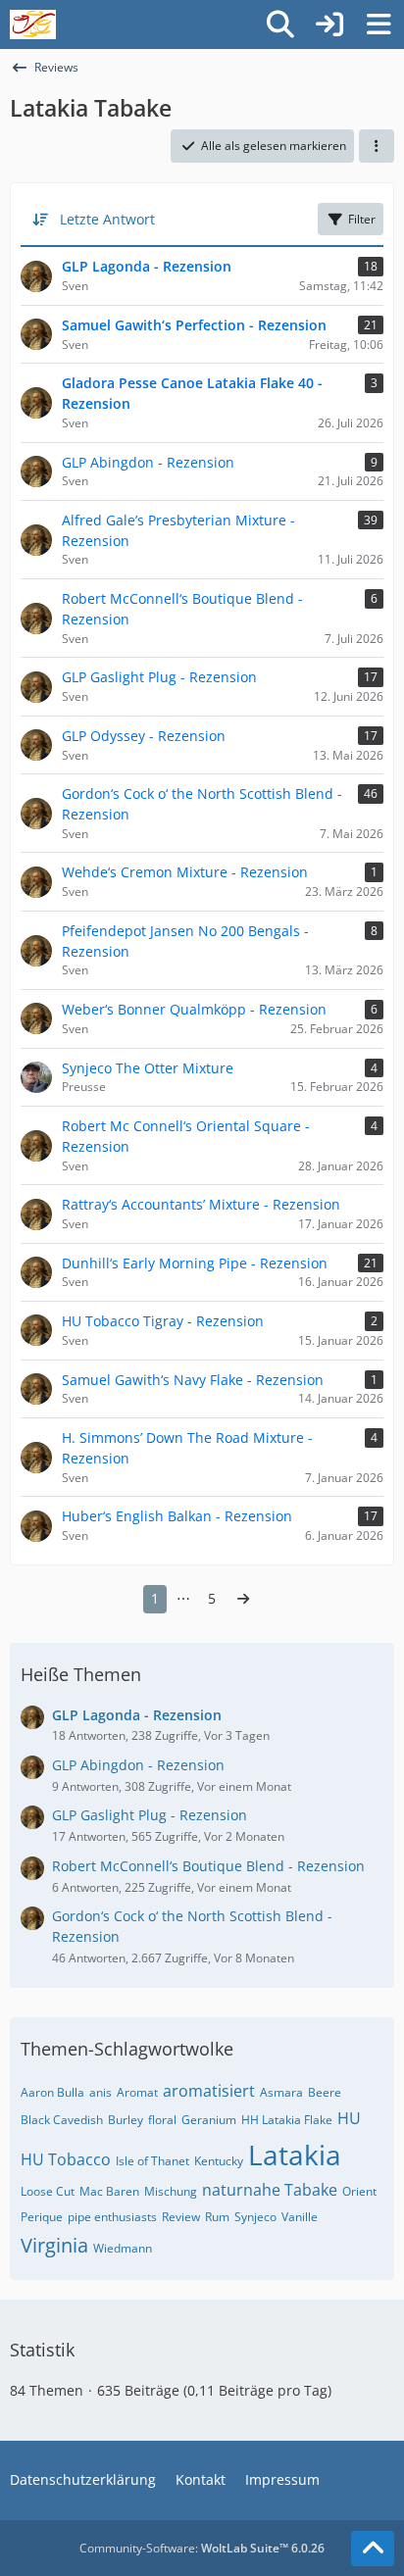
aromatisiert (209, 2091)
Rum (217, 2217)
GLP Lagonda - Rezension (137, 1715)
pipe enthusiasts (112, 2217)
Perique (42, 2217)
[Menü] (379, 25)
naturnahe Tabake (270, 2190)
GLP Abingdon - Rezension (138, 1765)
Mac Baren (109, 2191)
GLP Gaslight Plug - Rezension (150, 1815)
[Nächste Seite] (243, 1599)
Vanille (300, 2217)
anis (101, 2092)
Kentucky (219, 2161)
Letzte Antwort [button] (107, 219)
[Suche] (280, 25)
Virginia (54, 2245)
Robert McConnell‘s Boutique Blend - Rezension (208, 1866)
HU (349, 2118)
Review (181, 2217)
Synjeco (255, 2217)
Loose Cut (48, 2191)
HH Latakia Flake (287, 2120)
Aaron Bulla (52, 2092)
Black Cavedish (62, 2120)
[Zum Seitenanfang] (373, 2549)
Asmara (281, 2092)
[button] (377, 146)
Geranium (209, 2120)
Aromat (137, 2092)
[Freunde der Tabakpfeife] (33, 25)
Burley (126, 2120)
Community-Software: (202, 2548)
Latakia (295, 2155)
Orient (359, 2191)
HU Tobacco (66, 2159)
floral (162, 2120)
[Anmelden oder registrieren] (329, 25)
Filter (362, 219)
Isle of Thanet (152, 2161)
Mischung (171, 2191)
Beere (325, 2092)
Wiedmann (123, 2248)
